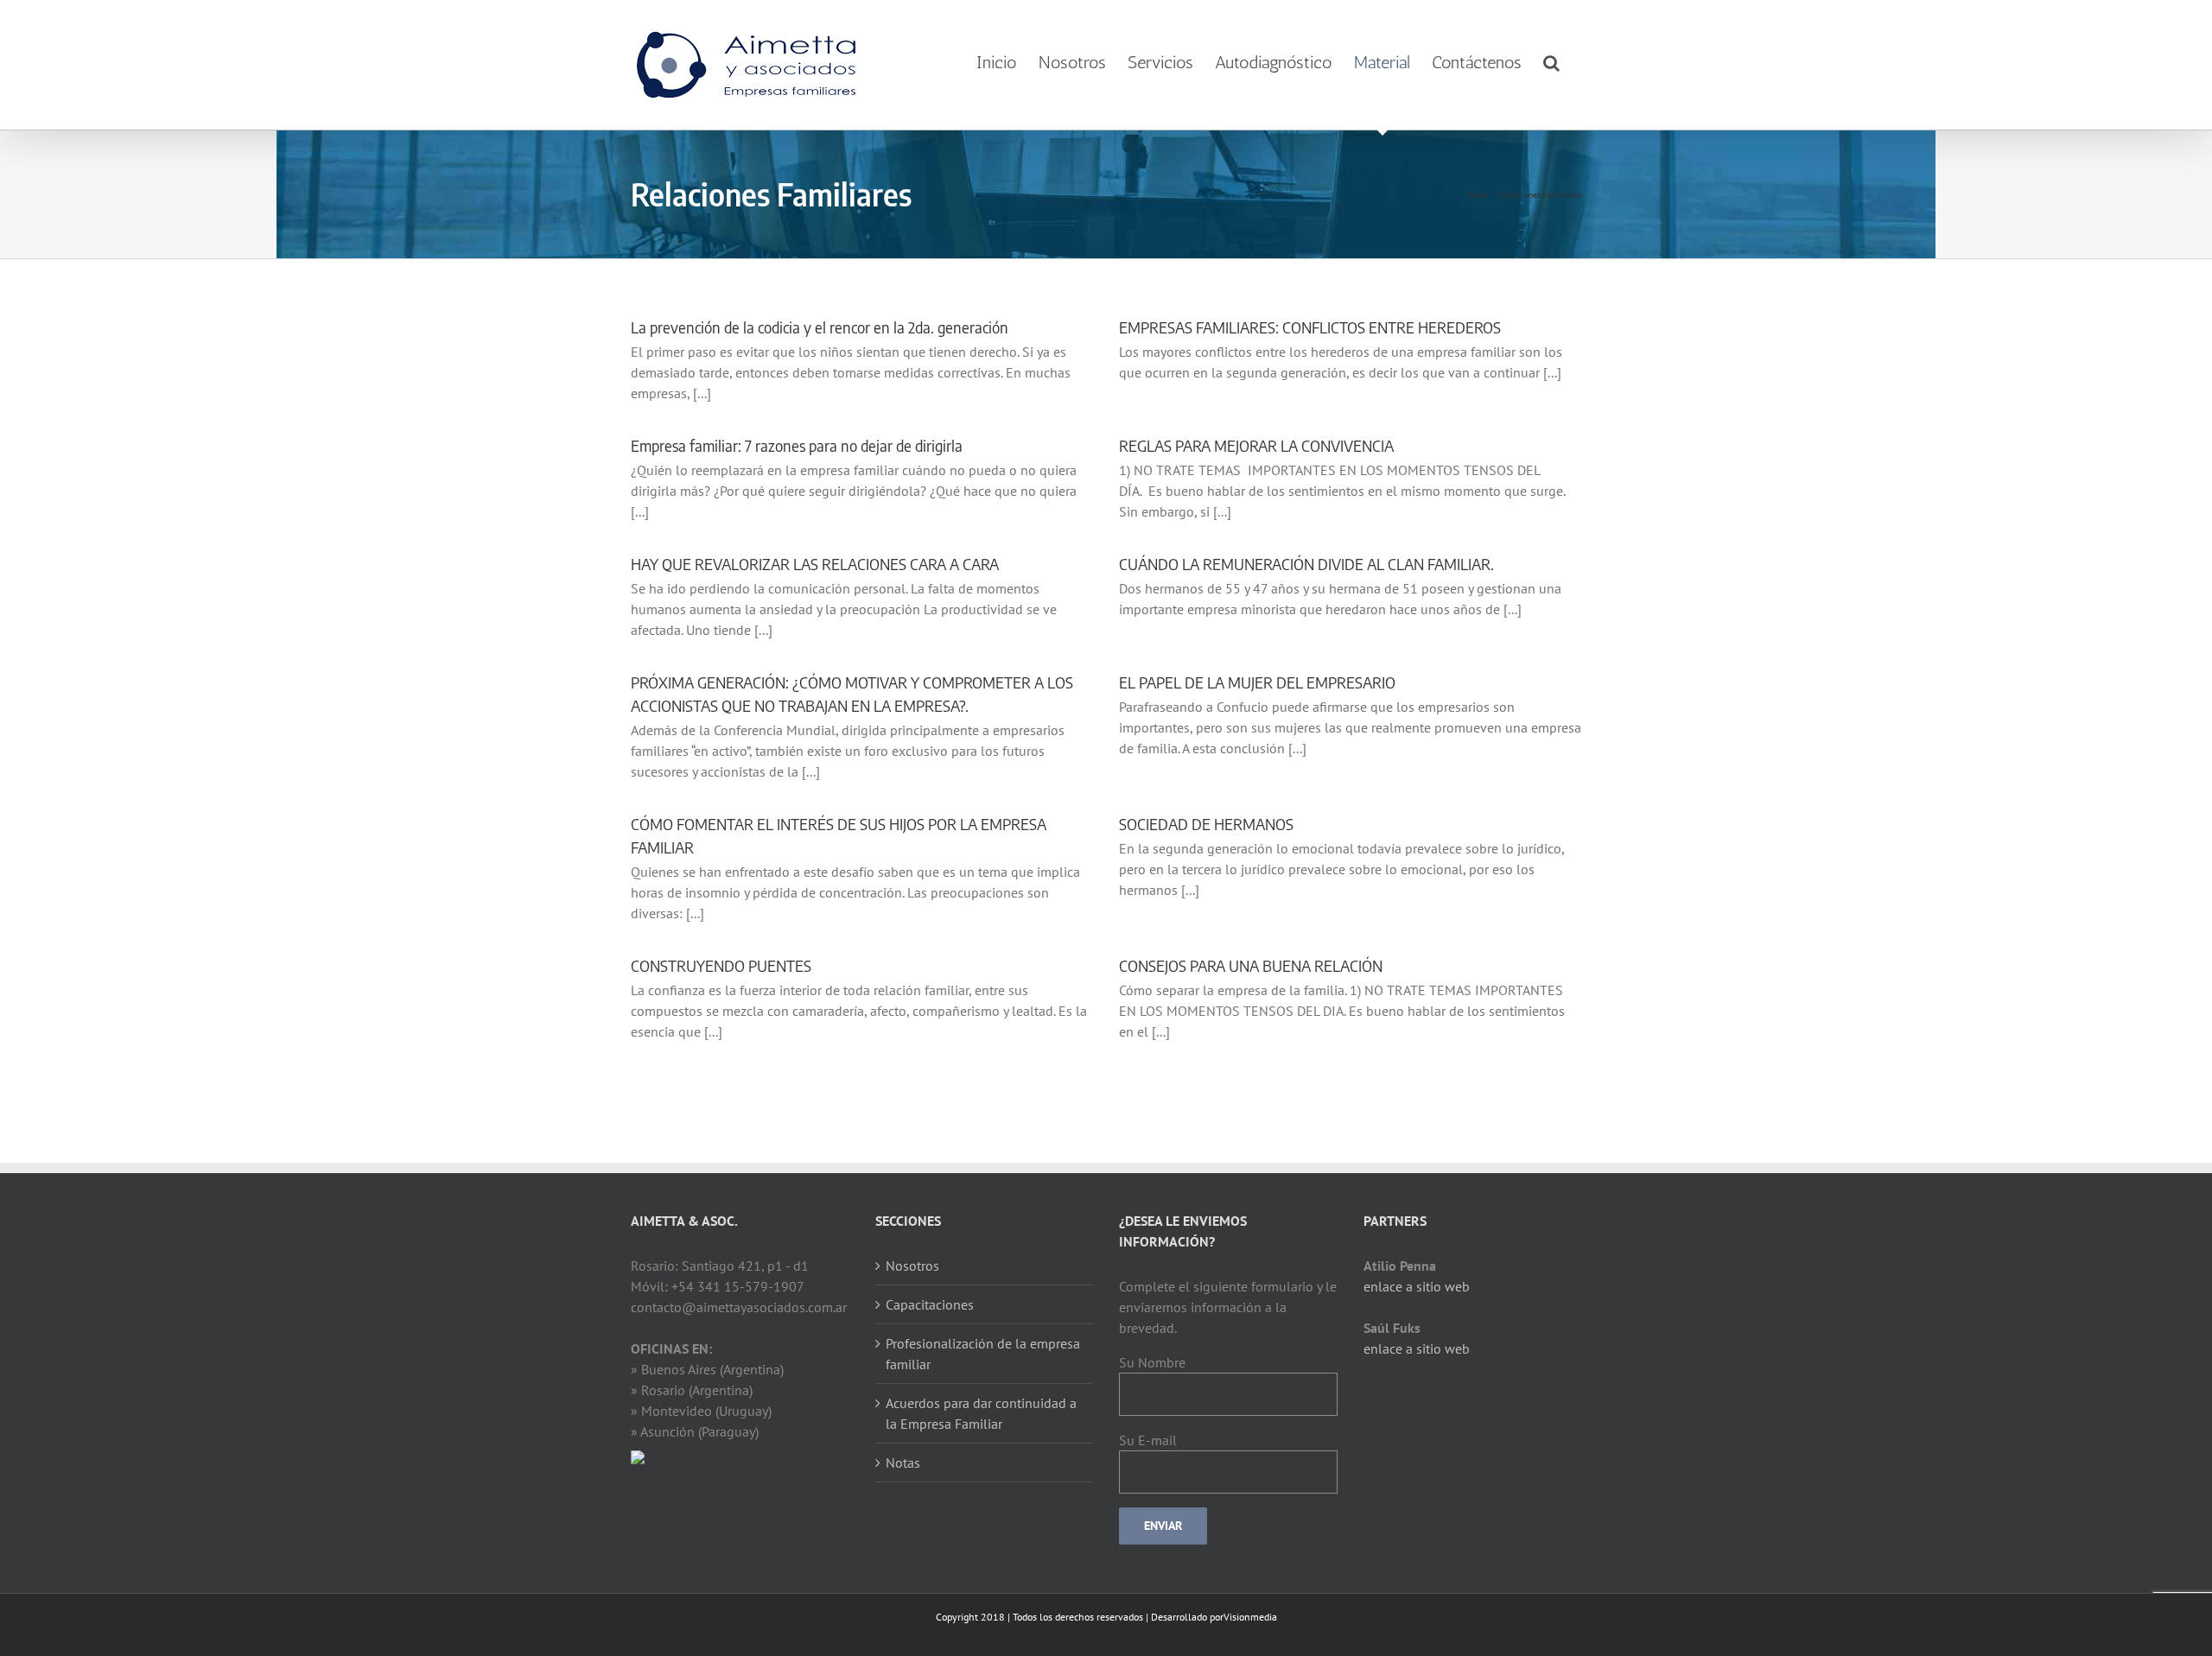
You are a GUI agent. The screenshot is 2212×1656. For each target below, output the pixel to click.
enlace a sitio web (1417, 1286)
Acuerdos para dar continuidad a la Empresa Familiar (981, 1413)
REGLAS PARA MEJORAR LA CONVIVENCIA (1256, 445)
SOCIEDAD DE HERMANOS (1206, 824)
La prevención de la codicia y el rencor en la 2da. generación (820, 327)
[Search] (1551, 63)
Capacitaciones (930, 1304)
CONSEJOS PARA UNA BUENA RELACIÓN (1251, 965)
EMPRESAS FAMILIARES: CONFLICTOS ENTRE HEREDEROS (1310, 327)
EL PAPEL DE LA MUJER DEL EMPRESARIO (1257, 682)
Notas (903, 1462)
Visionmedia (1250, 1617)
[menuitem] (997, 63)
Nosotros (912, 1266)
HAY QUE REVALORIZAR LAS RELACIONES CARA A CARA (815, 564)
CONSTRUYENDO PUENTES (721, 965)
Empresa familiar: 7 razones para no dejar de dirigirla (797, 445)
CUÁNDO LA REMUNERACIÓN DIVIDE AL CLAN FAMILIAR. (1306, 564)
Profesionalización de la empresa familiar (983, 1354)
